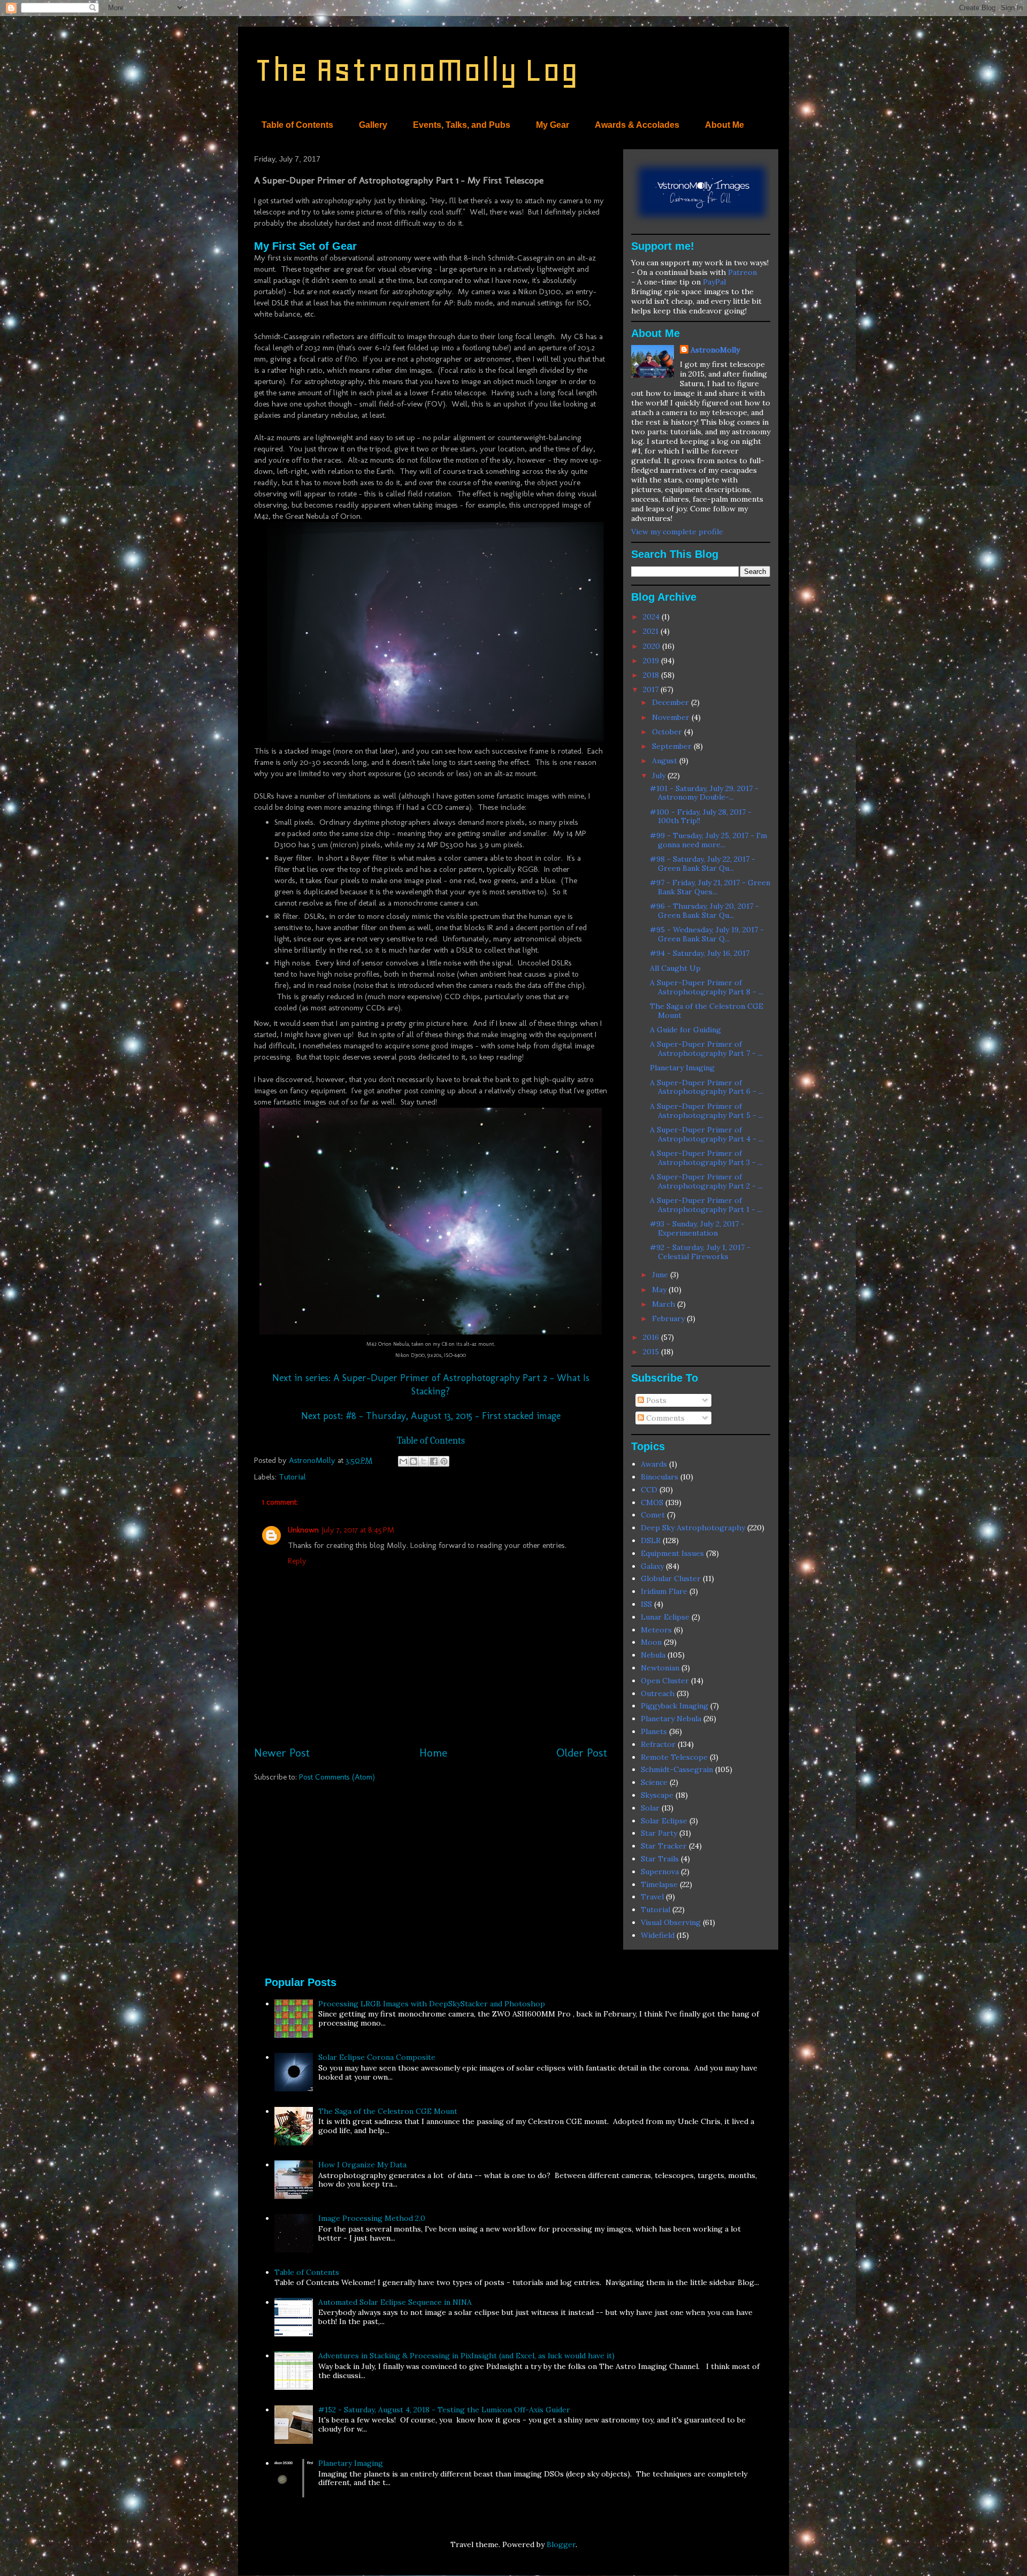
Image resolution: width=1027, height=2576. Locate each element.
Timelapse (659, 1884)
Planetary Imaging (682, 1068)
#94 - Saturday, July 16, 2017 (700, 953)
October (668, 732)
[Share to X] (424, 1461)
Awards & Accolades (637, 125)
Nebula (653, 1655)
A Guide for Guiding (685, 1030)
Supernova (660, 1872)
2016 (652, 1337)
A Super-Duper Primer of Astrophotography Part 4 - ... (707, 1134)
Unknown (303, 1530)
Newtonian (660, 1668)
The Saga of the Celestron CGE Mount (707, 1011)
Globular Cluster (671, 1578)
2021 (652, 631)
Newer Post (282, 1753)
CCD (649, 1490)
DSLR (651, 1540)
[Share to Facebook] (434, 1461)
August (666, 761)
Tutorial (292, 1477)
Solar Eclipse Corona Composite (377, 2057)
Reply (297, 1561)
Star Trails (660, 1859)
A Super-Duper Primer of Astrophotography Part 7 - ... (706, 1049)
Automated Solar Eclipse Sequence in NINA (395, 2302)
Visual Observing (671, 1922)
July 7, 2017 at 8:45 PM (358, 1530)
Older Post (582, 1753)
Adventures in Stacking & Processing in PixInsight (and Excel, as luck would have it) (466, 2356)
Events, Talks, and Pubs (462, 125)
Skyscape (657, 1795)
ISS (646, 1604)
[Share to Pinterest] (444, 1461)
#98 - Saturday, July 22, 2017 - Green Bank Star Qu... (703, 864)
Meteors (656, 1630)
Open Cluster (665, 1681)
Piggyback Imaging (675, 1706)
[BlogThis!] (413, 1461)
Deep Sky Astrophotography (693, 1528)
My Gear (553, 125)
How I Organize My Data (362, 2165)
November (672, 717)
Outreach (658, 1693)
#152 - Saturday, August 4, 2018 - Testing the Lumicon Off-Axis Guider (444, 2410)
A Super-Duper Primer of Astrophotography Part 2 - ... (706, 1181)
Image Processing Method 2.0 (372, 2218)
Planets (654, 1731)
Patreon (742, 272)
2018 (652, 675)
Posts (655, 1400)
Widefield (658, 1935)
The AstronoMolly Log (416, 70)
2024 (652, 617)
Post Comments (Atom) (337, 1777)
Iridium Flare (664, 1591)
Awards (654, 1464)
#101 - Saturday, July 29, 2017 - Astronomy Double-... (704, 793)
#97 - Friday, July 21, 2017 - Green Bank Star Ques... (710, 887)
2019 (652, 661)
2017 (652, 689)
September (673, 746)
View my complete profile (677, 532)
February (669, 1318)
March (665, 1304)
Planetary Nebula (671, 1719)
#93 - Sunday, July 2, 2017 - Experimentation (697, 1228)
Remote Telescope (674, 1757)
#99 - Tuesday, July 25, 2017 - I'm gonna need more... (708, 840)
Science (654, 1782)
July (660, 776)
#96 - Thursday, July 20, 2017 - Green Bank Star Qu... (704, 911)
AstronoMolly (715, 350)
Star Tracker (664, 1846)
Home (433, 1753)
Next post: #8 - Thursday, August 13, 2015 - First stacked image (431, 1416)
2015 (652, 1352)
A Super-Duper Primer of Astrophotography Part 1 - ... (706, 1205)
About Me (725, 125)
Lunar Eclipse (665, 1617)
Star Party (659, 1833)
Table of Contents (297, 125)
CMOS (652, 1502)
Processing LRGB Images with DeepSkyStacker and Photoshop (432, 2004)
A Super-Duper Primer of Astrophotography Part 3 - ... (706, 1158)
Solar (650, 1808)
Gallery (373, 125)
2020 (653, 646)
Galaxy (652, 1566)
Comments (664, 1418)
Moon (651, 1642)
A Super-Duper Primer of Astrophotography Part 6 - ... (707, 1087)
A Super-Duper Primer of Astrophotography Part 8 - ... (707, 987)
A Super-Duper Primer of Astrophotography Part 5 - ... (707, 1111)
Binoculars (660, 1477)
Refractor (658, 1744)
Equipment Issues (672, 1553)
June (661, 1275)
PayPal (714, 282)
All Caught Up (675, 968)
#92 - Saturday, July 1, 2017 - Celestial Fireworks (700, 1252)
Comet (653, 1515)
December (672, 702)
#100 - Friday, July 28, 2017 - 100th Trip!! (701, 816)
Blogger (561, 2544)
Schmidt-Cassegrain (677, 1769)
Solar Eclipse (664, 1821)
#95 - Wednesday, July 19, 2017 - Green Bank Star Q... (707, 934)
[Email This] (403, 1461)
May (660, 1290)
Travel (652, 1897)
